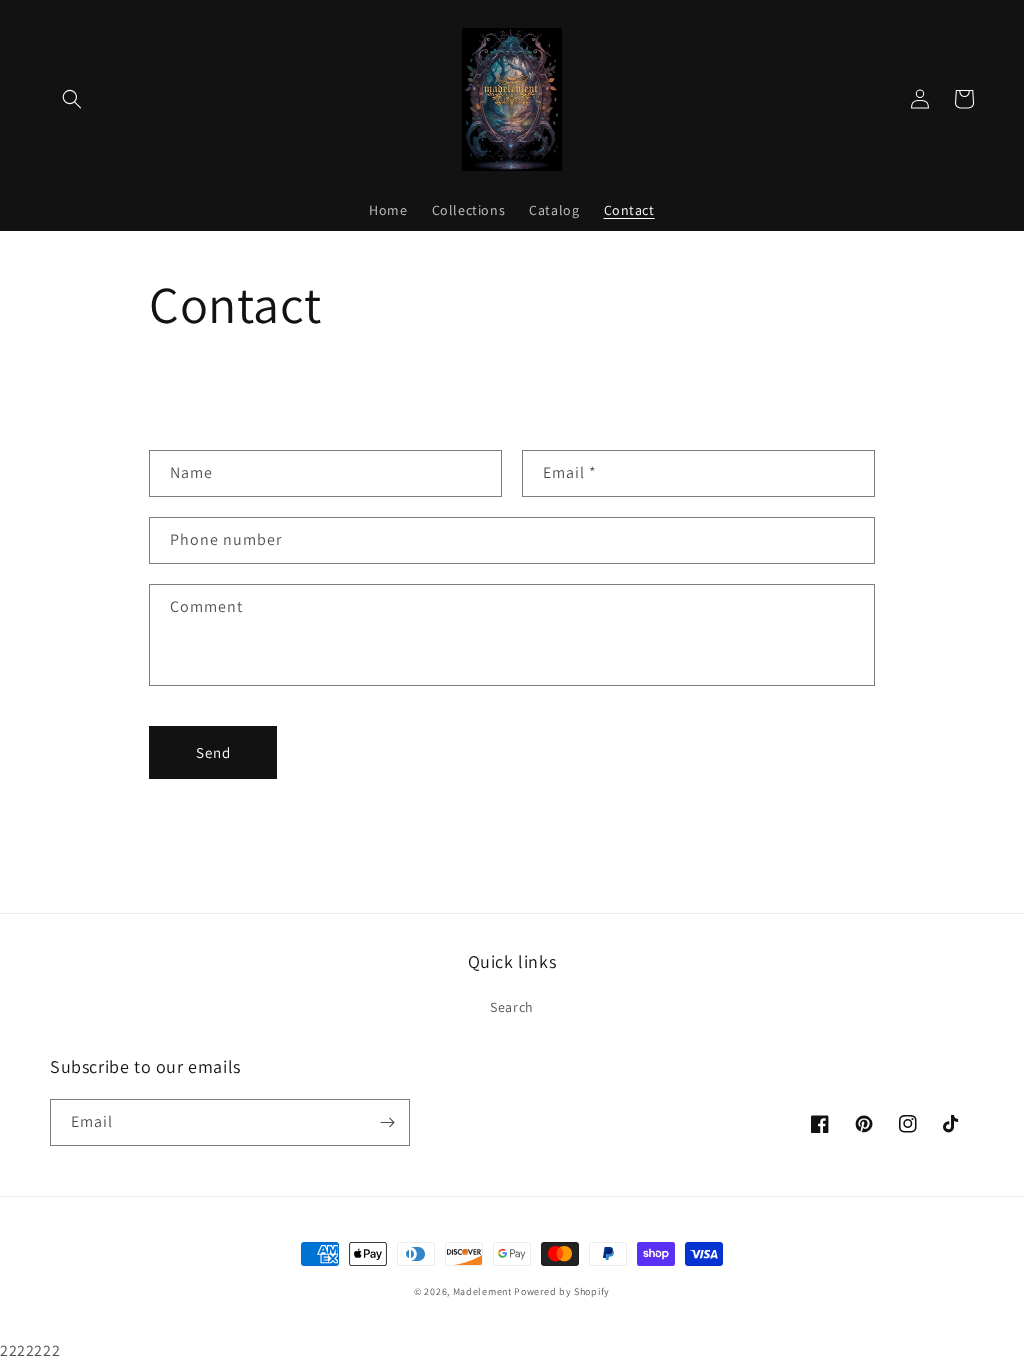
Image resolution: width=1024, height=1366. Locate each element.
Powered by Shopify (562, 1291)
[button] (72, 99)
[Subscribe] (387, 1122)
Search (512, 1007)
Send (213, 752)
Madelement (482, 1291)
